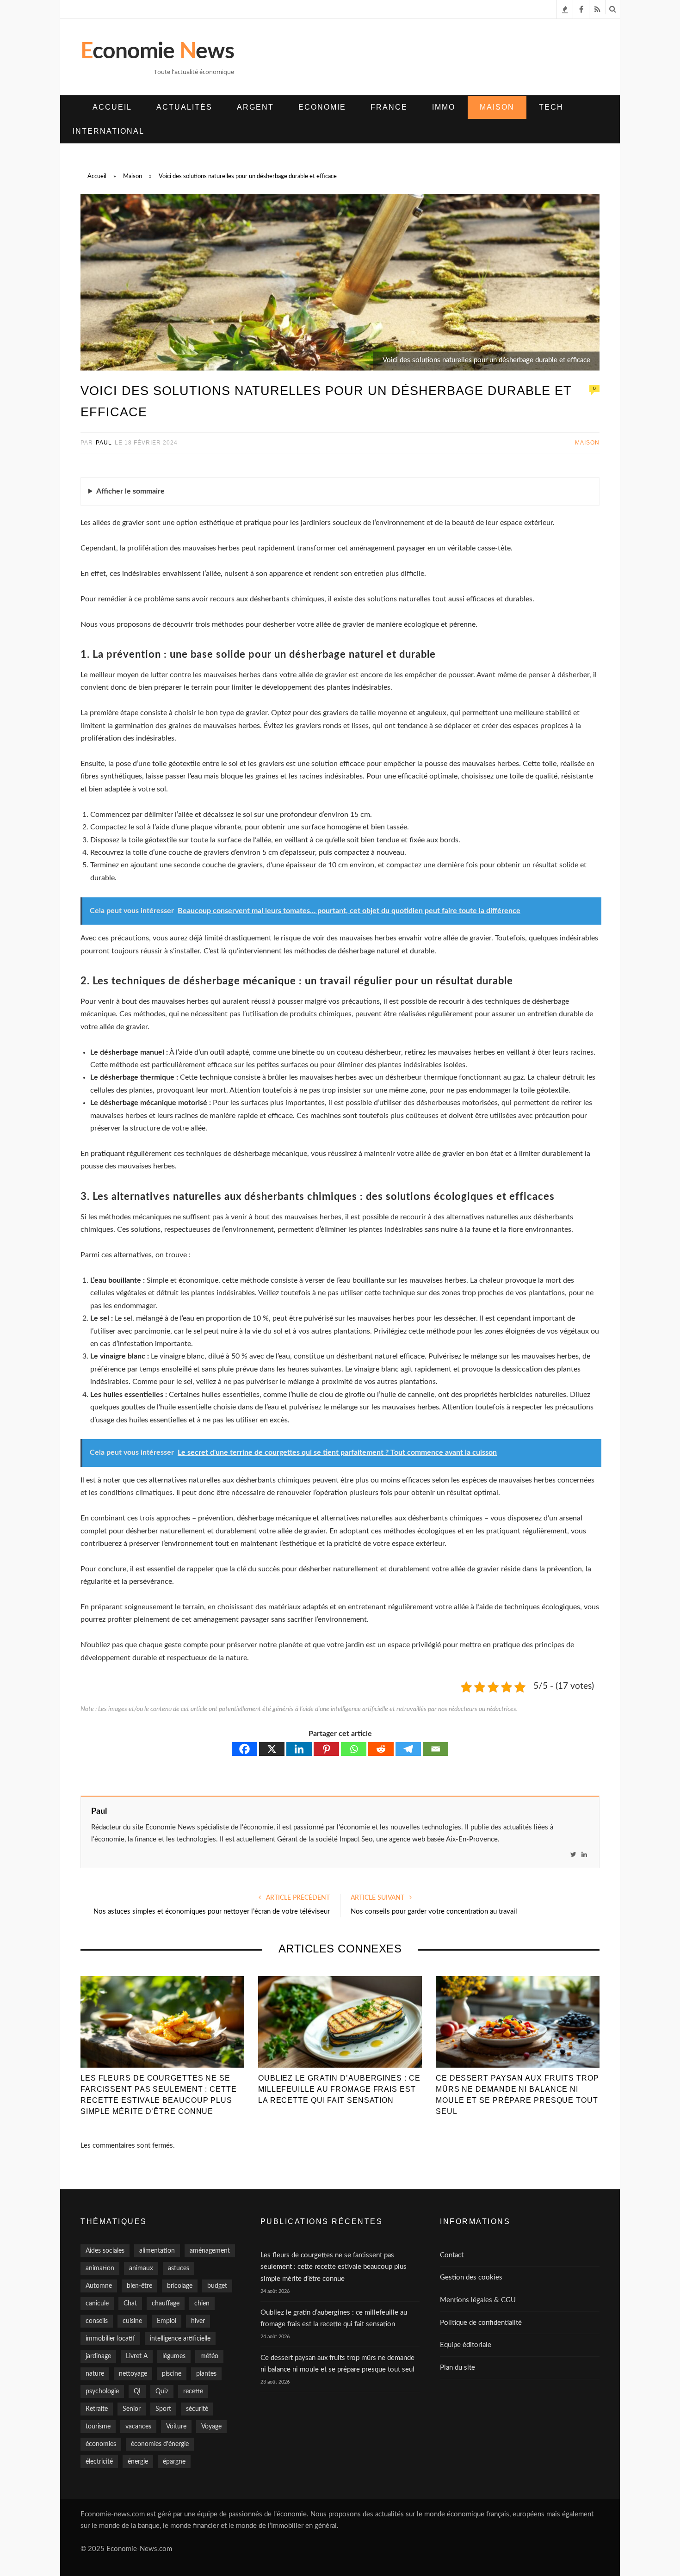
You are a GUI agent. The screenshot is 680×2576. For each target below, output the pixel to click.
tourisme (98, 2427)
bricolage (180, 2286)
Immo (444, 107)
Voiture (176, 2427)
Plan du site (457, 2368)
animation (100, 2268)
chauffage (166, 2304)
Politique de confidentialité (481, 2323)
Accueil (112, 107)
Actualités (184, 107)
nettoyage (133, 2374)
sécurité (197, 2409)
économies (101, 2444)
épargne (174, 2462)
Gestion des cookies (471, 2277)
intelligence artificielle (180, 2339)
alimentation (157, 2251)
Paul (104, 443)
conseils (97, 2321)
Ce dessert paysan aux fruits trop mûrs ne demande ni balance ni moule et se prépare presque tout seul (517, 2095)
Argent (255, 107)
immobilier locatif (110, 2339)
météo (209, 2356)
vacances (138, 2427)
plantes (206, 2374)
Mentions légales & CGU (478, 2300)
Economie (322, 107)
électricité (99, 2462)
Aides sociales (105, 2251)
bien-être (139, 2286)
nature (95, 2374)
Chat (130, 2304)
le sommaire (130, 491)
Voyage (211, 2427)
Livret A (137, 2356)
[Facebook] (244, 1749)
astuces (179, 2268)
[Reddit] (381, 1749)
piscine (172, 2374)
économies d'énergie (160, 2444)
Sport (163, 2409)
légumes (174, 2356)
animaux (141, 2268)
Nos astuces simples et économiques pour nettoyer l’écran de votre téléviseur (212, 1912)
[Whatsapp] (354, 1749)
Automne (99, 2286)
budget (217, 2286)
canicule (97, 2304)
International (108, 131)
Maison (497, 107)
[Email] (436, 1749)
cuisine (132, 2321)
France (389, 107)
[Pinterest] (326, 1749)
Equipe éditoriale (466, 2345)
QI (137, 2391)
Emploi (167, 2321)
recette (193, 2391)
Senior (132, 2409)
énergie (138, 2462)
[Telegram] (408, 1749)
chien (202, 2304)
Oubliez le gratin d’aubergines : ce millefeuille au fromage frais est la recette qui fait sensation (339, 2089)
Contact (452, 2255)
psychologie (102, 2391)
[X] (272, 1749)
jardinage (98, 2356)
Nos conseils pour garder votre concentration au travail (434, 1912)
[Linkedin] (299, 1749)
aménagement (210, 2251)
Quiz (162, 2391)
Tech (551, 107)
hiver (198, 2321)
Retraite (97, 2409)
